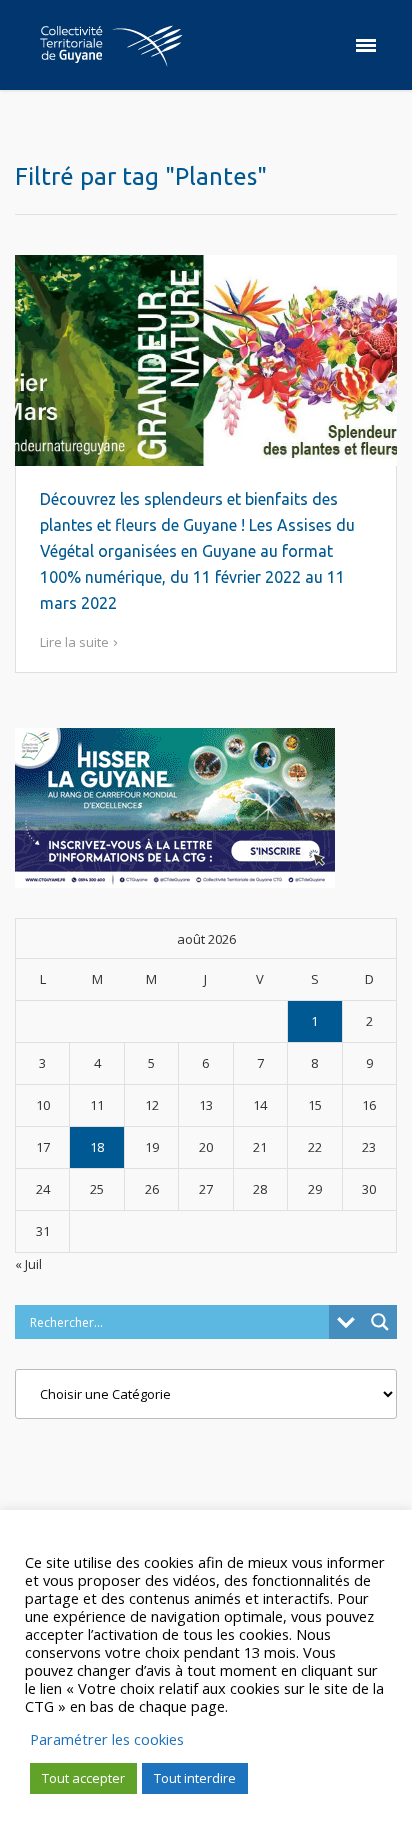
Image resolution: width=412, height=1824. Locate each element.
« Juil (28, 1264)
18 (97, 1147)
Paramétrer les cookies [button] (107, 1739)
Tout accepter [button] (83, 1778)
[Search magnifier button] (380, 1322)
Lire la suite (74, 642)
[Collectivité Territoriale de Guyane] (111, 45)
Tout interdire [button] (195, 1778)
